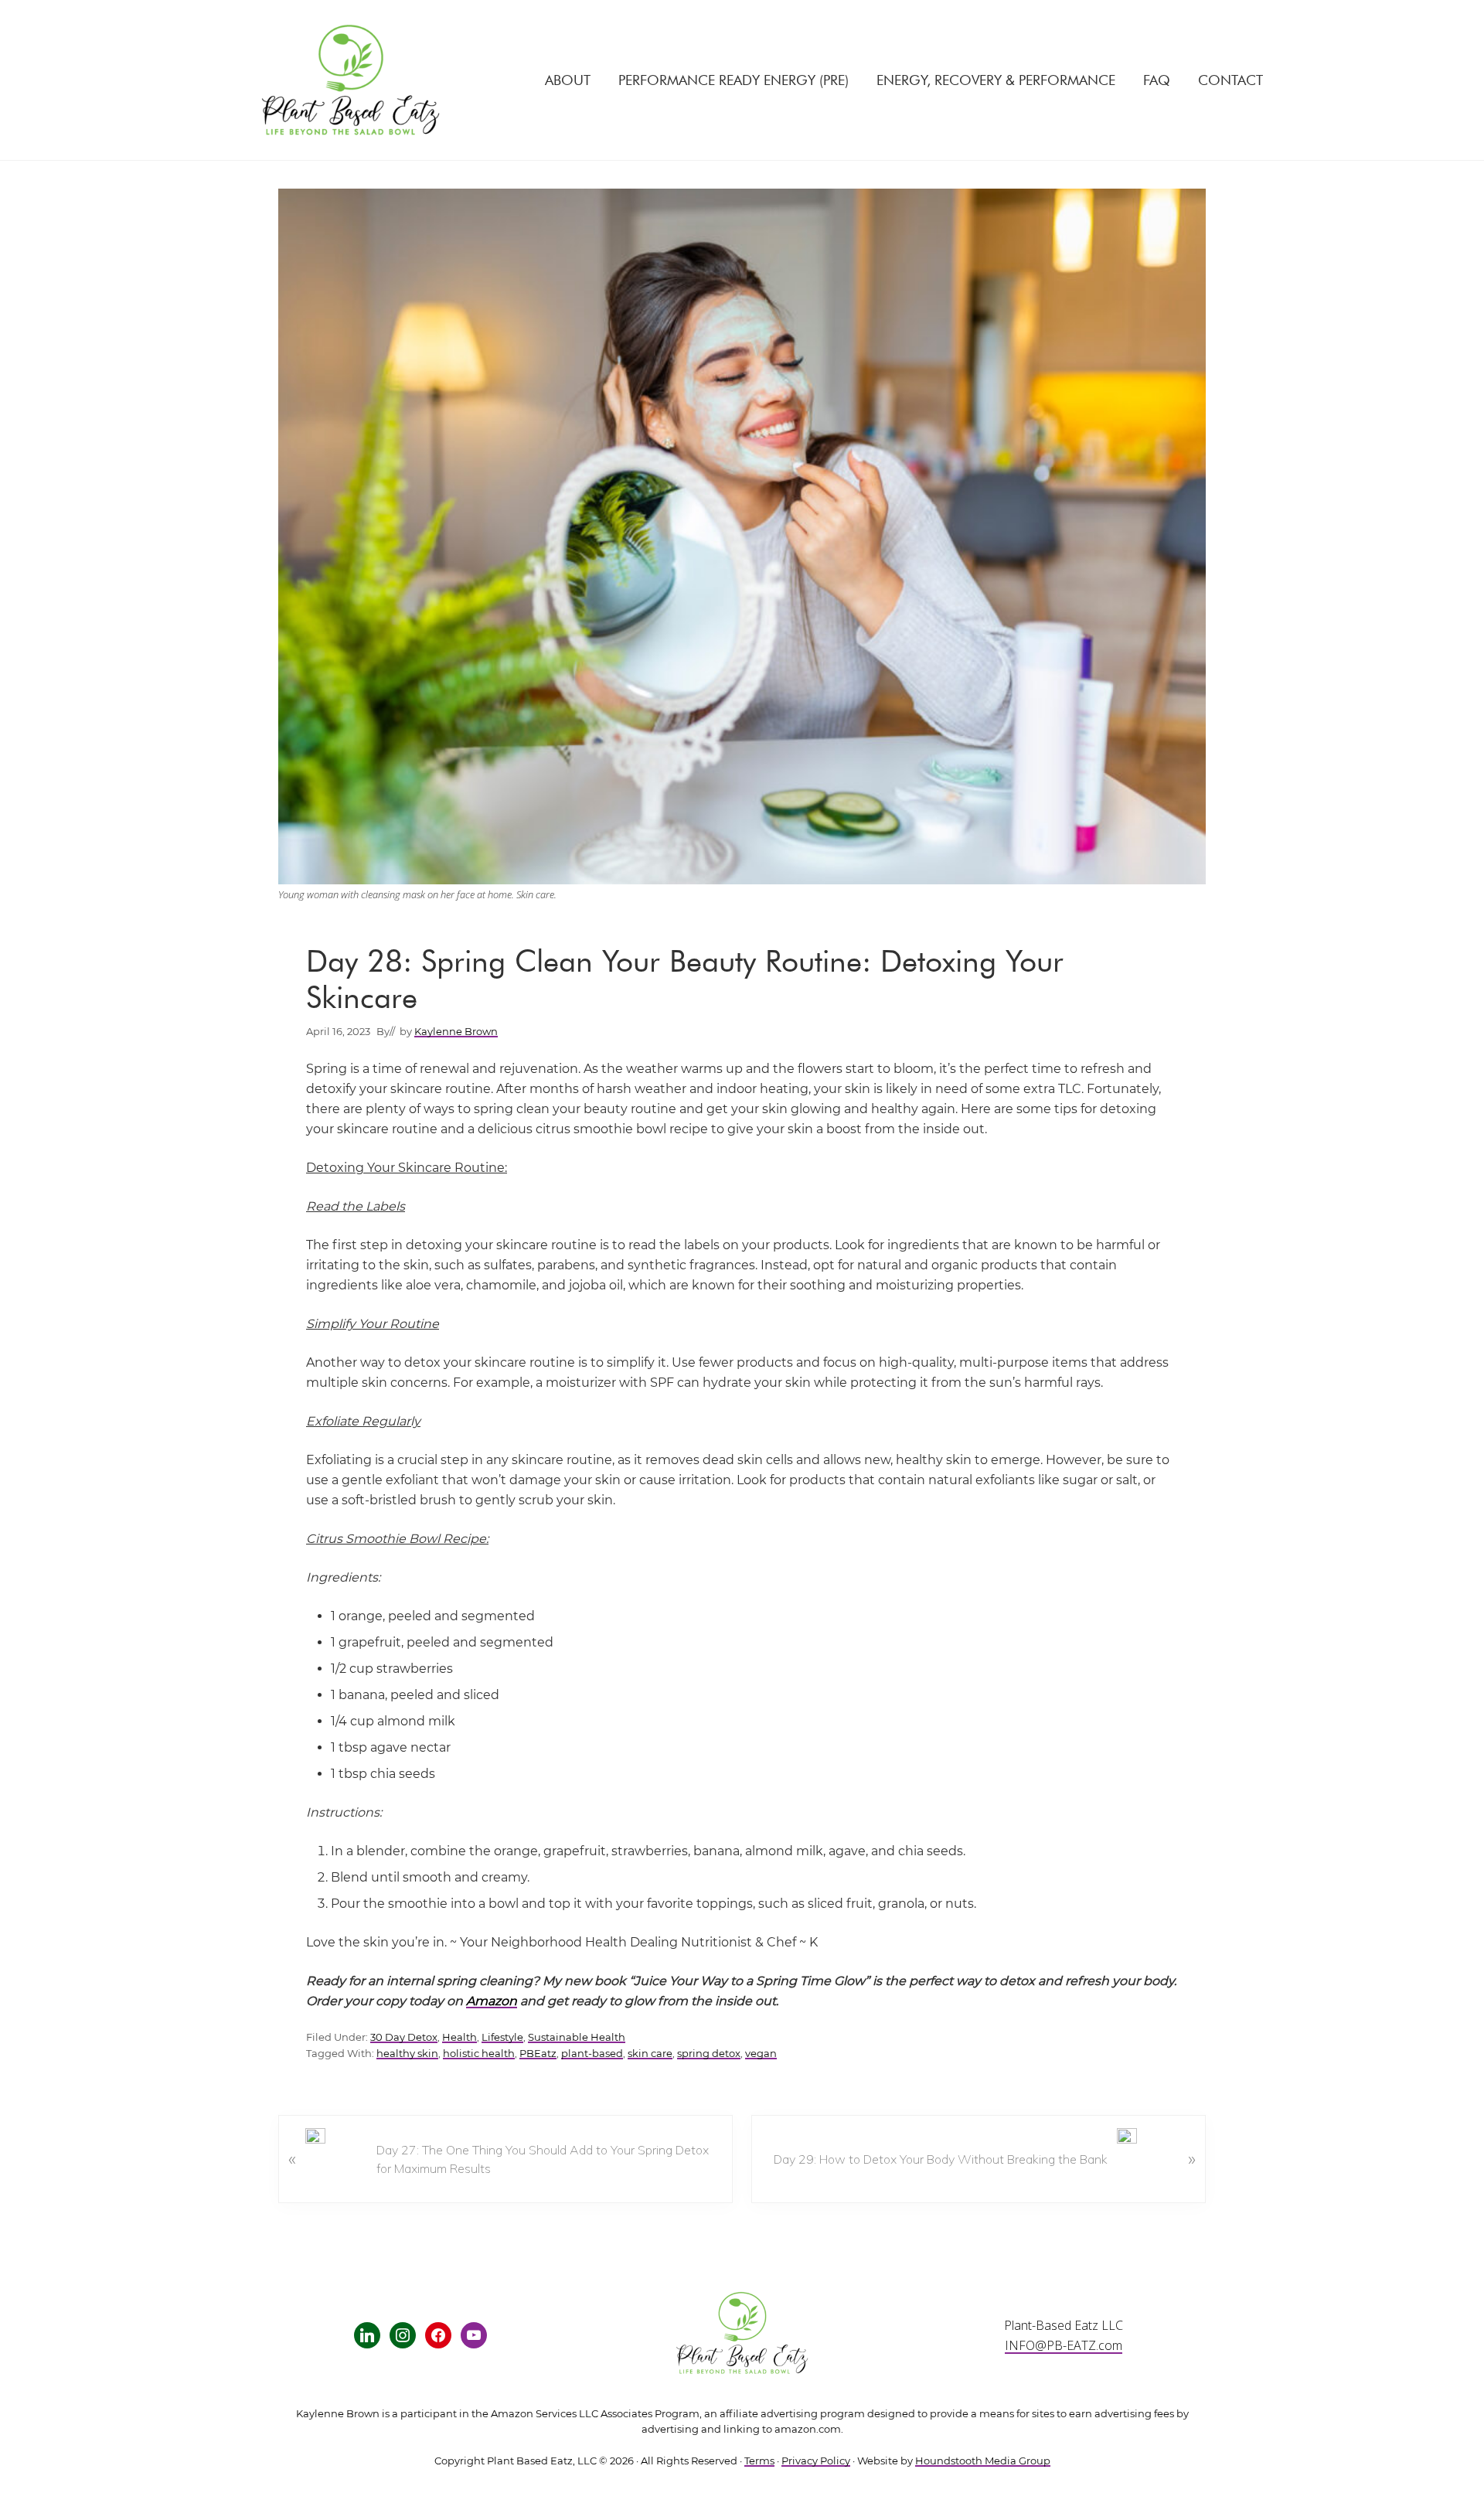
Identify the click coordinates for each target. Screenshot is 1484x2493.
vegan (761, 2054)
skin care (650, 2054)
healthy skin (407, 2054)
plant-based (592, 2054)
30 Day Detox (404, 2037)
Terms (759, 2461)
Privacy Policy (816, 2461)
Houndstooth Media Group (983, 2461)
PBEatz (538, 2054)
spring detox (709, 2054)
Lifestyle (502, 2037)
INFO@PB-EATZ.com (1064, 2345)
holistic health (479, 2054)
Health (459, 2037)
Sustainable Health (577, 2037)
